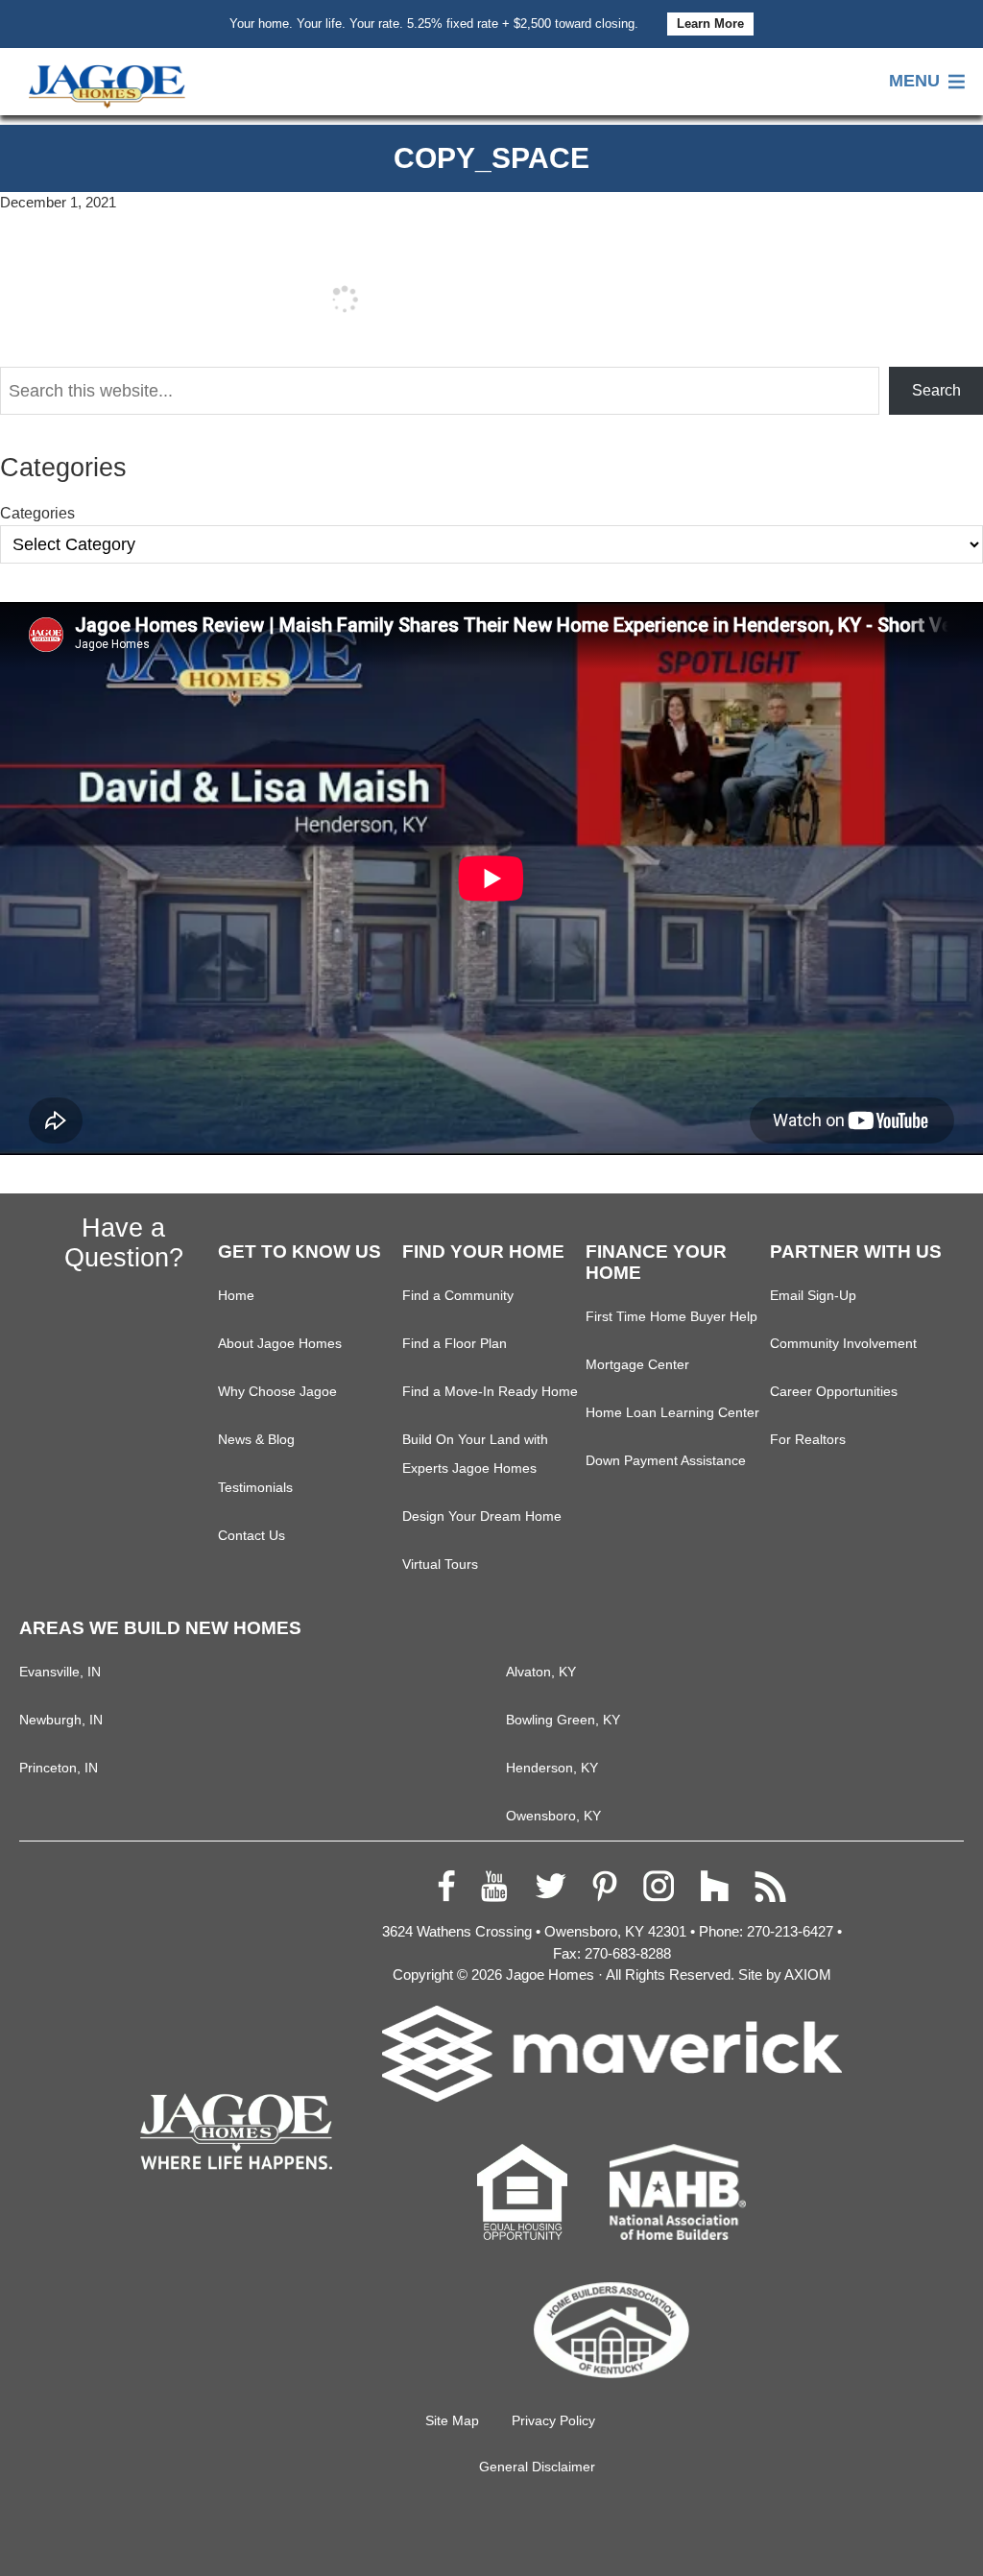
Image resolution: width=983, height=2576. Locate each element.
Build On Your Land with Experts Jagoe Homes (475, 1454)
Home (236, 1296)
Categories (37, 513)
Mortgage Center (637, 1365)
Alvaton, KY (541, 1672)
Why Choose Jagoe (277, 1392)
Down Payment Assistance (666, 1461)
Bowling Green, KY (563, 1720)
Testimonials (255, 1488)
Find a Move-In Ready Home (490, 1392)
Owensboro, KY (553, 1816)
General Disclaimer (537, 2467)
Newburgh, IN (61, 1720)
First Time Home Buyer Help (671, 1317)
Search (936, 390)
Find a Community (458, 1296)
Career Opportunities (834, 1392)
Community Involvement (843, 1344)
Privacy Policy (553, 2420)
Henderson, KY (552, 1768)
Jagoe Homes (550, 1974)
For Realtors (808, 1440)
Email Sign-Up (813, 1296)
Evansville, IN (60, 1672)
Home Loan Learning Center (672, 1413)
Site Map (452, 2420)
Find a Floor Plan (455, 1344)
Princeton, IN (59, 1768)
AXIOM (808, 1974)
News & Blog (256, 1440)
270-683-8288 (628, 1953)
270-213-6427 (790, 1931)
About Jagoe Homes (280, 1344)
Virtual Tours (440, 1565)
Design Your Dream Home (482, 1517)
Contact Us (252, 1536)
